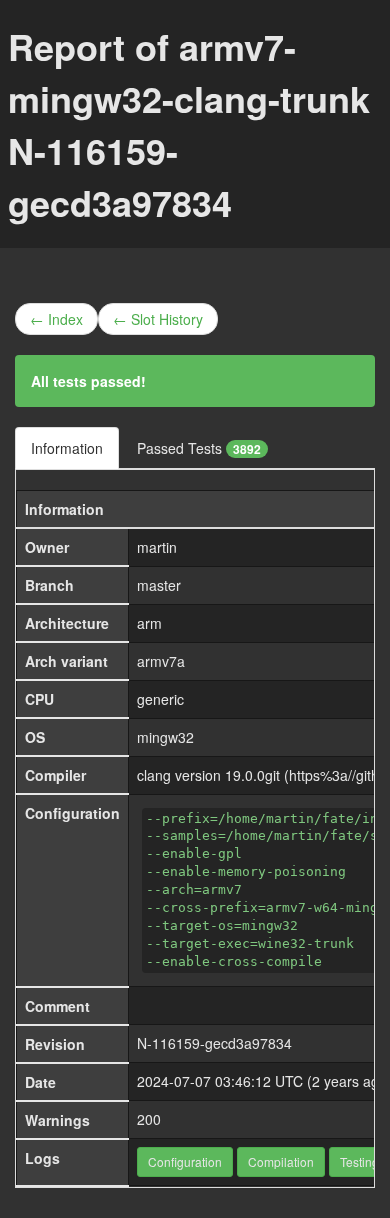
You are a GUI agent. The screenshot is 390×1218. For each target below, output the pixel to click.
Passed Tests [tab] (199, 448)
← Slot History (158, 319)
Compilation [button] (281, 1161)
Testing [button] (359, 1161)
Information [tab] (67, 448)
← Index (56, 319)
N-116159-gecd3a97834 (214, 1043)
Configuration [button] (185, 1161)
